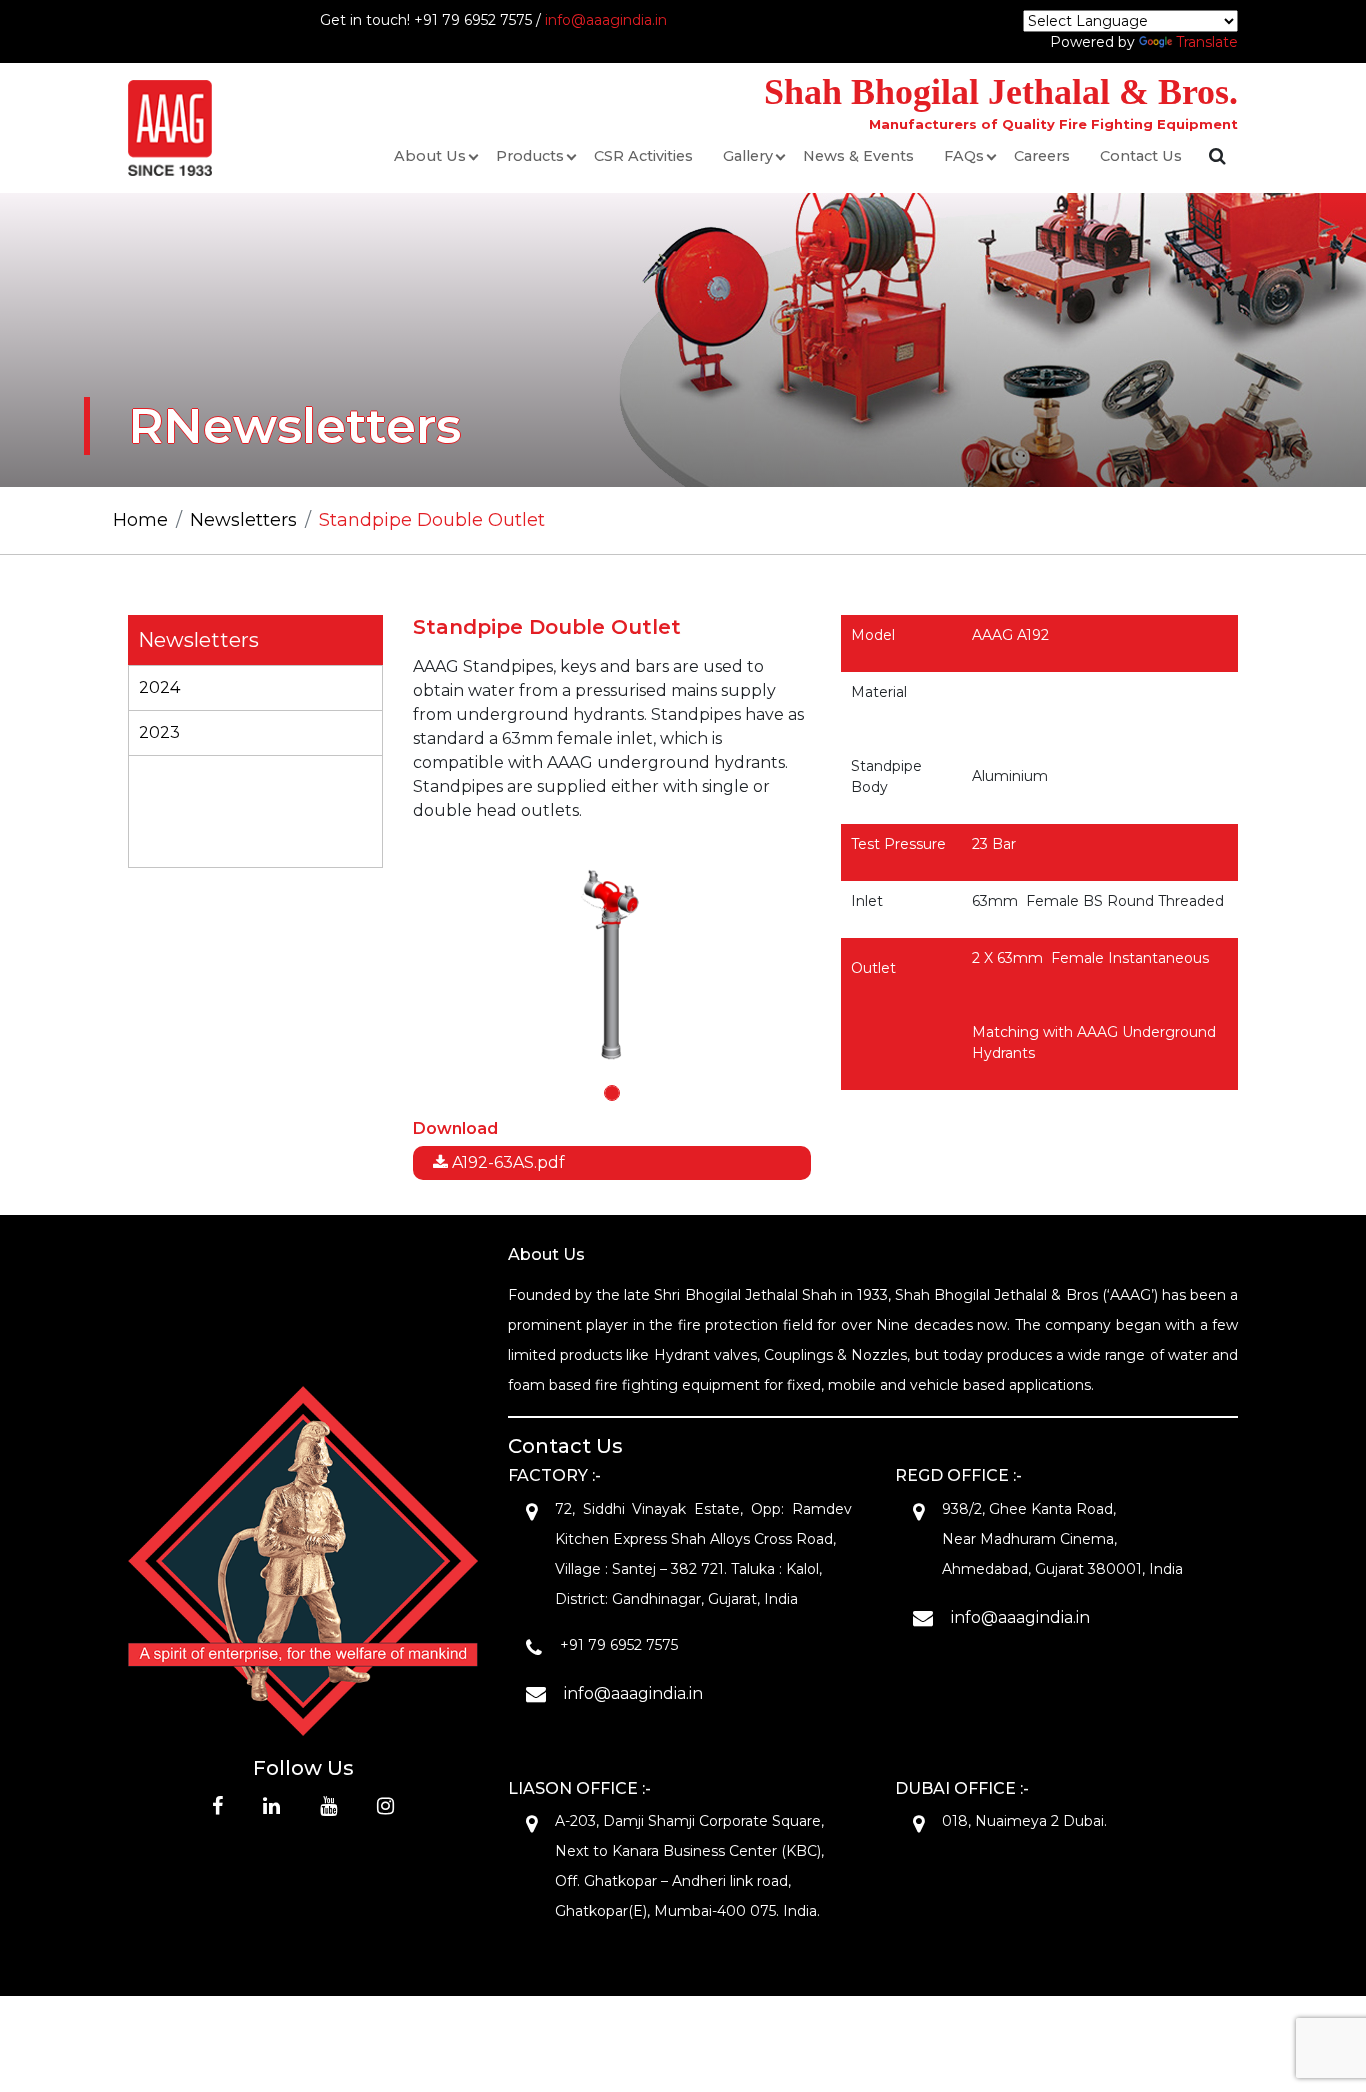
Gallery (748, 156)
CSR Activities (643, 156)
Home (140, 520)
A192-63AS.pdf (506, 1162)
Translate (1207, 42)
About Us (430, 156)
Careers (1042, 156)
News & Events (858, 156)
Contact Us (1141, 156)
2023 (159, 732)
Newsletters (243, 520)
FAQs (964, 156)
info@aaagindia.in (606, 20)
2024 (159, 687)
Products (530, 156)
